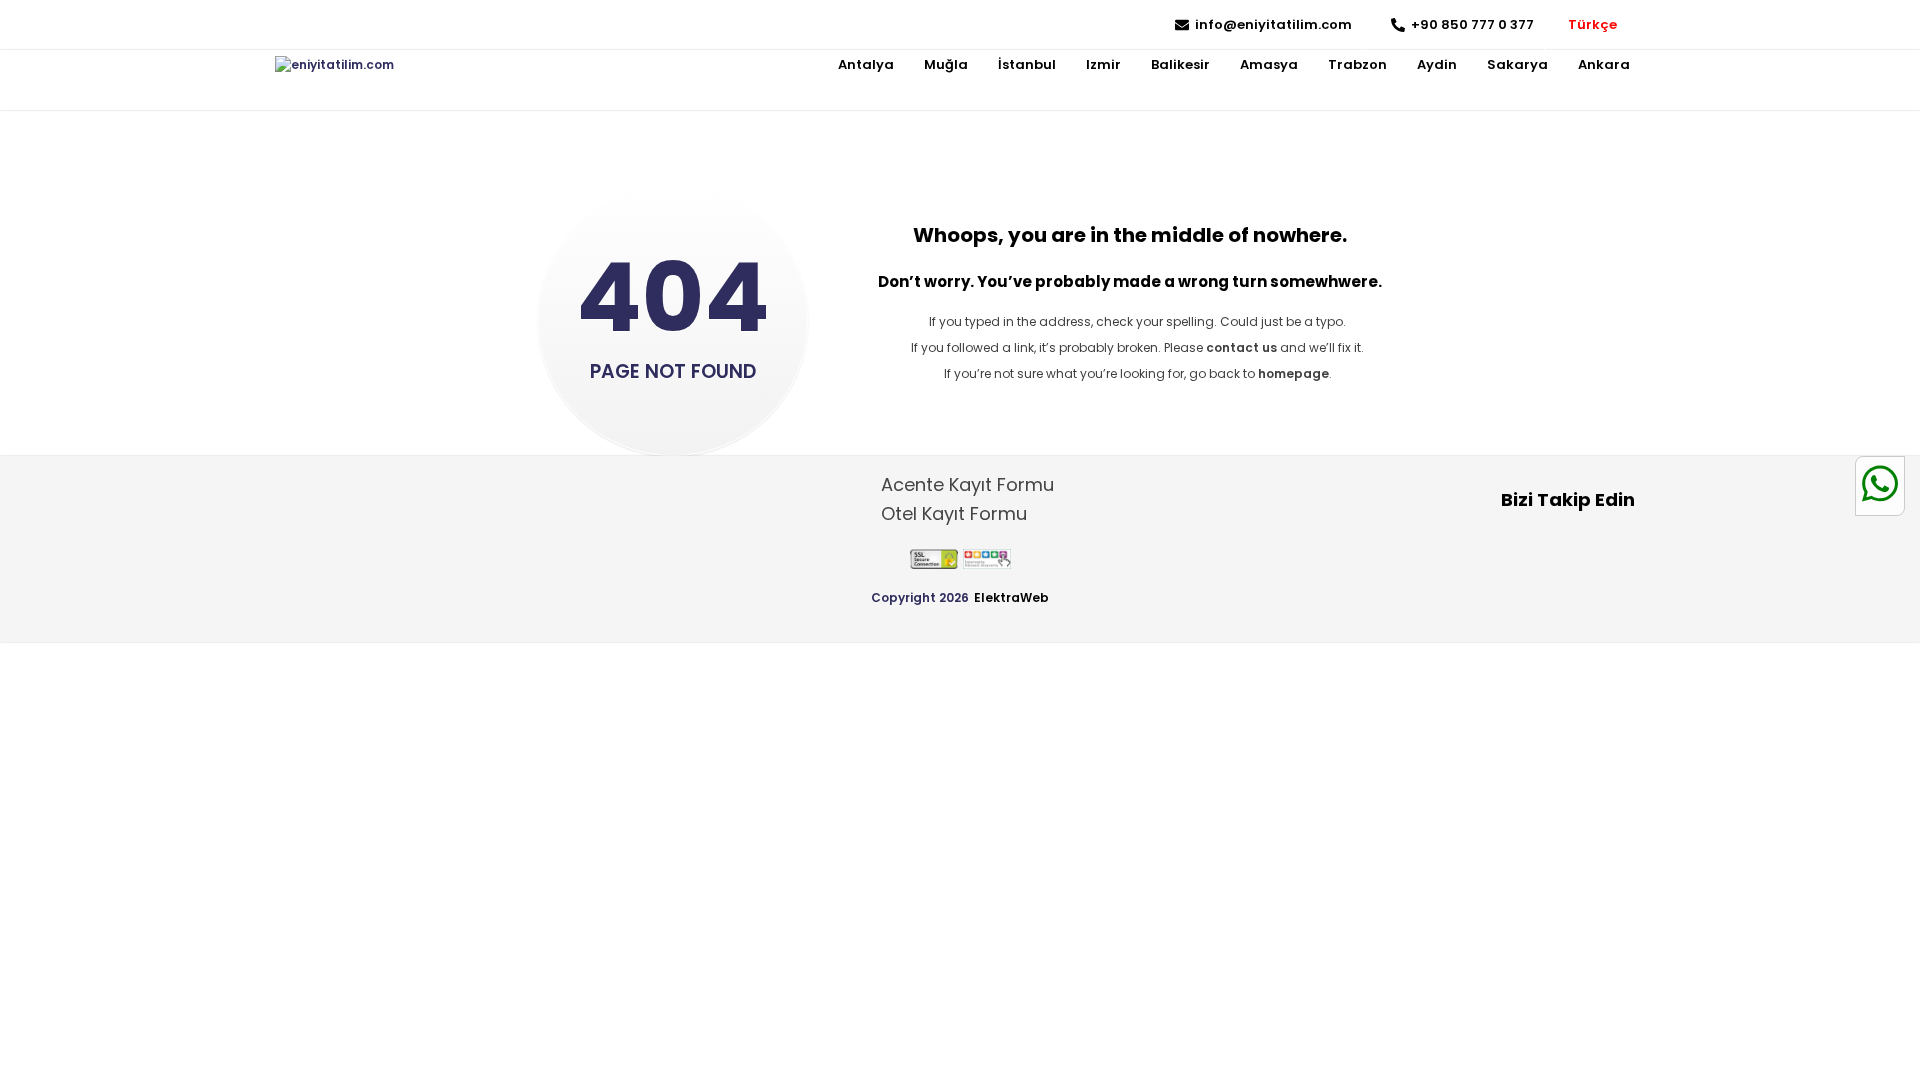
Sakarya (1517, 64)
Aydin (1437, 64)
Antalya (866, 64)
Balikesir (1180, 64)
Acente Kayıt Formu (967, 484)
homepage (1293, 373)
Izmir (1103, 64)
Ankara (1604, 64)
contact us (1241, 347)
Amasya (1269, 64)
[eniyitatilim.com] (334, 65)
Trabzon (1357, 64)
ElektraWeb (1011, 597)
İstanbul (1027, 64)
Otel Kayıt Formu (954, 513)
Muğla (946, 64)
